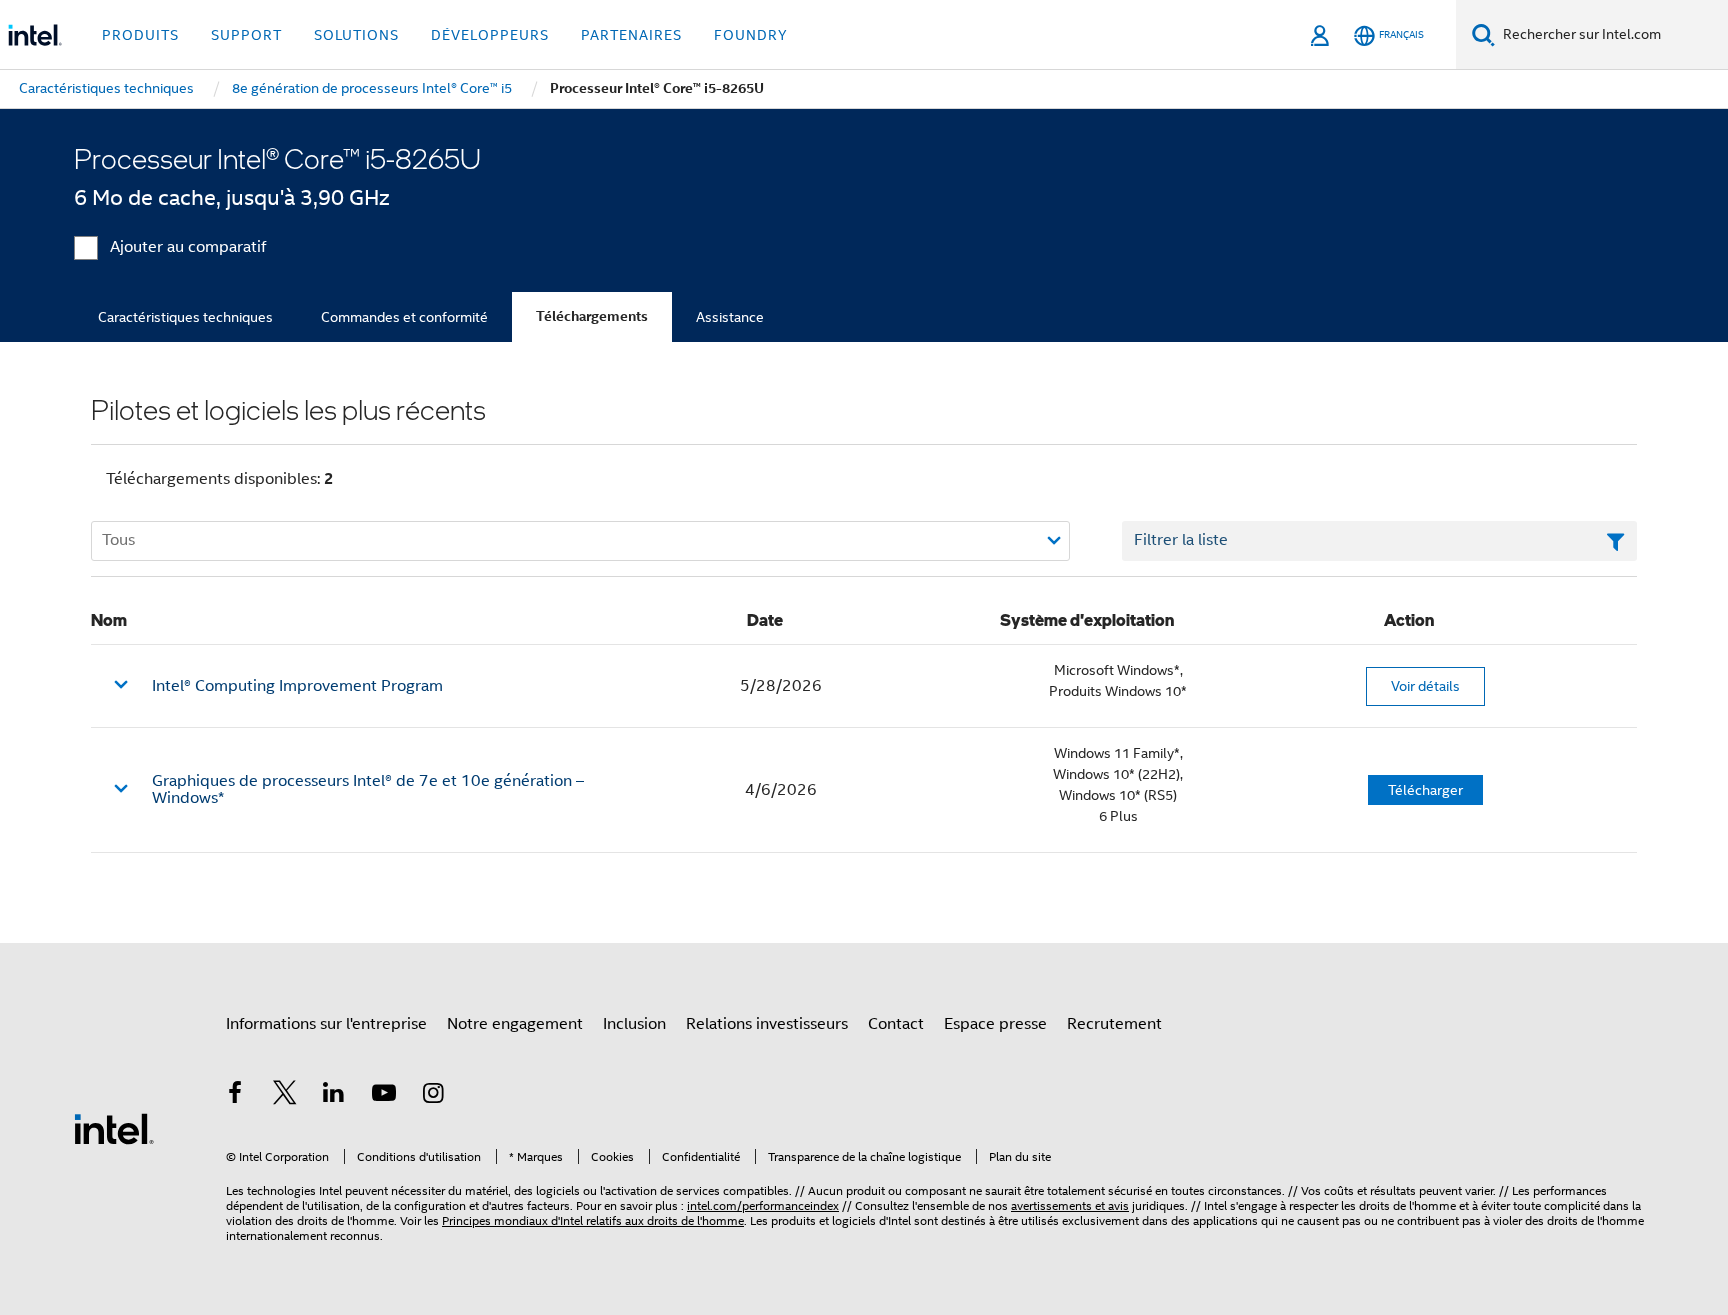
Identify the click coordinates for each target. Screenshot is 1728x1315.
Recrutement (1114, 1024)
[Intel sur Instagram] (433, 1096)
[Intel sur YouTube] (384, 1096)
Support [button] (246, 35)
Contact (896, 1024)
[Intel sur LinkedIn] (334, 1096)
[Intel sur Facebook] (235, 1096)
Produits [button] (140, 35)
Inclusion (634, 1024)
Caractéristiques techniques (185, 317)
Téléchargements (592, 316)
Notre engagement (515, 1024)
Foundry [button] (751, 35)
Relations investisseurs (767, 1024)
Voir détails (1425, 686)
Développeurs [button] (490, 35)
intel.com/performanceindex (763, 1205)
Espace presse (995, 1024)
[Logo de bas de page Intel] (114, 1128)
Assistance (730, 317)
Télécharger (1425, 790)
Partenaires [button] (631, 35)
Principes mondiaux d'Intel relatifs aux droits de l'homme (593, 1220)
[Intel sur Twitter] (285, 1096)
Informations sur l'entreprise (326, 1024)
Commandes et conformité (404, 317)
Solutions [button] (356, 35)
